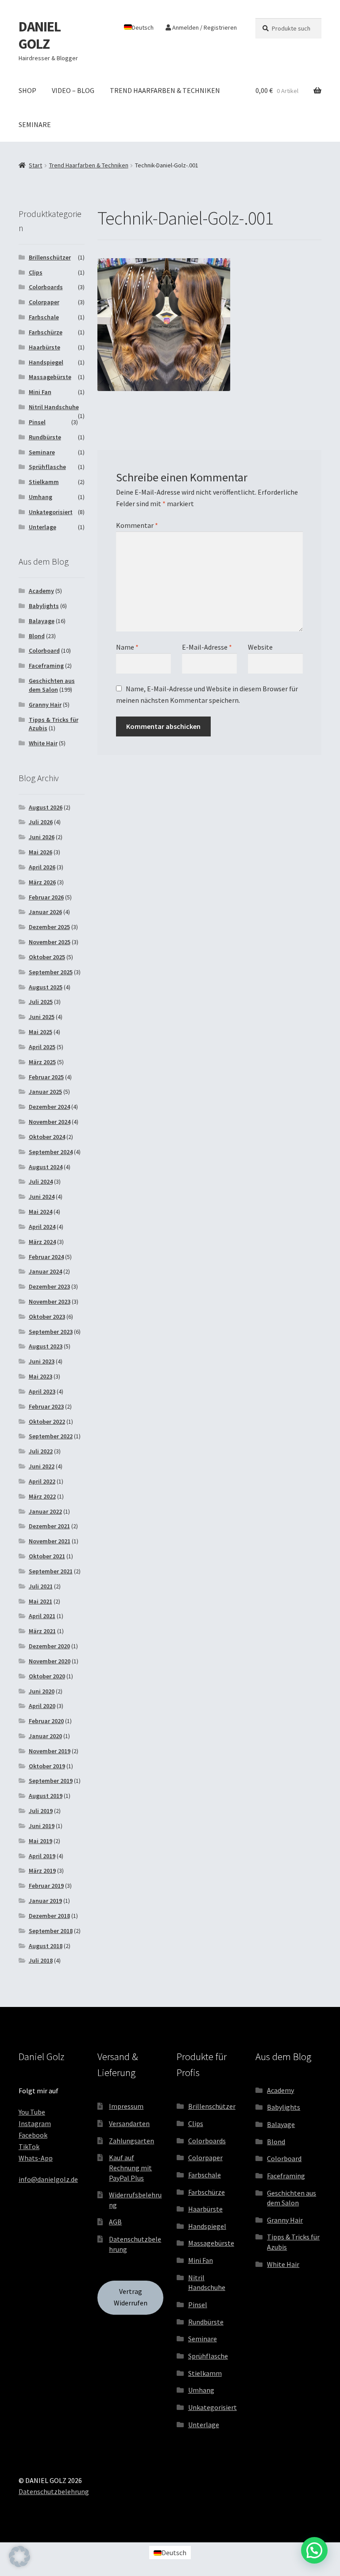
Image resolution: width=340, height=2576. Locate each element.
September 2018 (51, 1931)
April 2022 (42, 1481)
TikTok (29, 2146)
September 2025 (51, 972)
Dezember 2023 (49, 1286)
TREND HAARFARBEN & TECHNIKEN (165, 90)
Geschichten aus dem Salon (52, 685)
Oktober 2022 (47, 1422)
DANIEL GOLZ (40, 35)
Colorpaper (44, 302)
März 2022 (42, 1496)
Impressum (126, 2106)
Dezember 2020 (49, 1646)
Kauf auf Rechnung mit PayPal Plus (130, 2167)
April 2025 (42, 1047)
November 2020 (50, 1661)
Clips (36, 272)
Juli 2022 (41, 1451)
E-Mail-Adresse (207, 647)
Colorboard (44, 651)
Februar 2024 (46, 1257)
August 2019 (46, 1796)
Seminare (42, 452)
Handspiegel (46, 362)
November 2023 (50, 1302)
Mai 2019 (41, 1841)
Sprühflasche (47, 467)
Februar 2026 (46, 897)
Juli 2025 (41, 1002)
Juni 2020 (42, 1691)
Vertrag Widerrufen (131, 2297)
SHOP (27, 90)
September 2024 (51, 1152)
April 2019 (42, 1856)
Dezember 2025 (49, 927)
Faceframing (46, 666)
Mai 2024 (41, 1212)
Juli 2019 (41, 1811)
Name (127, 647)
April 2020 (42, 1706)
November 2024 (50, 1122)
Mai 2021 (41, 1601)
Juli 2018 (41, 1960)
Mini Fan (40, 392)
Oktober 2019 (47, 1766)
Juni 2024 (42, 1197)
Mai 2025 (41, 1032)
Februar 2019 (46, 1886)
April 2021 (42, 1616)
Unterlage (42, 527)
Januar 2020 (45, 1736)
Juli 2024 (41, 1181)
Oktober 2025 (47, 957)
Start (35, 165)
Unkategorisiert (51, 512)
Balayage (42, 621)
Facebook (33, 2135)
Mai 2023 (41, 1376)
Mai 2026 (41, 852)
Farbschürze (46, 332)
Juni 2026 (42, 837)
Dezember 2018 (49, 1916)
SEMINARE (35, 124)
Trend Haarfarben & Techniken (89, 165)
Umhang (41, 497)
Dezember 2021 (49, 1526)
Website (260, 647)
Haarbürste (44, 347)
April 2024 (42, 1227)
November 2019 (50, 1751)
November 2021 (50, 1541)
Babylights (44, 606)
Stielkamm (44, 482)
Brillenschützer (50, 257)
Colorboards (46, 287)
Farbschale (44, 317)
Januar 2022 (45, 1511)
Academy (41, 591)
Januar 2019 (45, 1901)
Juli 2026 (41, 822)
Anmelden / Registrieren (204, 27)
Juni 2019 (42, 1826)
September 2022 (51, 1436)
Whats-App (36, 2158)
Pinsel (37, 422)
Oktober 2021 (47, 1556)
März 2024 (42, 1242)
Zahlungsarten (131, 2141)
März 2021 (42, 1631)
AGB (115, 2222)
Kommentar (137, 525)
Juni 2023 (42, 1361)
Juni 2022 (42, 1466)
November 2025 (50, 942)
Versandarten (129, 2123)
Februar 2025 (46, 1077)
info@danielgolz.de (48, 2179)
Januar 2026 (45, 912)
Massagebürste (50, 377)
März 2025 (42, 1062)
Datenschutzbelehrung (54, 2491)
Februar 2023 (46, 1406)
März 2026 (42, 882)
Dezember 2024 (49, 1107)
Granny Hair (45, 705)
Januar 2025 (45, 1092)
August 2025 (46, 987)
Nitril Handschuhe (54, 407)
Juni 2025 (42, 1017)
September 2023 (51, 1332)
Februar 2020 (46, 1721)
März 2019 (42, 1871)
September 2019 (51, 1781)
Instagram (35, 2123)
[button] (19, 2557)
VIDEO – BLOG (73, 90)
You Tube (32, 2112)
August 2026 (46, 807)
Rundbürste (45, 437)
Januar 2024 (45, 1271)
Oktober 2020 (47, 1676)
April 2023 (42, 1391)
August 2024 (46, 1167)
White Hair (43, 743)
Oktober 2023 (47, 1317)
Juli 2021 (41, 1586)
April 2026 (42, 867)
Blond (37, 636)
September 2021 (51, 1571)
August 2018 (46, 1946)
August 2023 (46, 1346)
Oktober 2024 (47, 1137)
